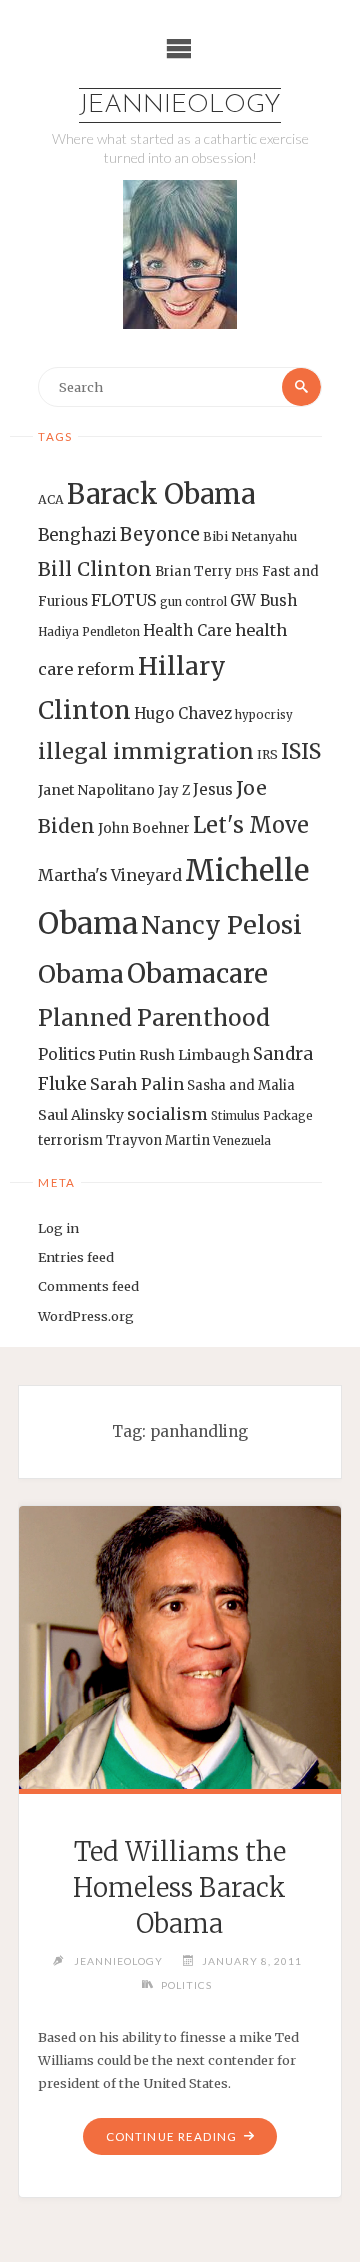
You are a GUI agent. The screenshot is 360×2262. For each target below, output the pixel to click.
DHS (247, 572)
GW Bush (263, 600)
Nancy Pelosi (221, 925)
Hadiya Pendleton (89, 632)
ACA (51, 499)
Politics (66, 1054)
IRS (267, 754)
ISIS (301, 751)
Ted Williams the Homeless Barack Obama (179, 1888)
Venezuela (242, 1141)
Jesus (213, 789)
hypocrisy (264, 715)
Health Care (187, 630)
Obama (81, 974)
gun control (193, 602)
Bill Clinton (95, 569)
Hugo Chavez (183, 713)
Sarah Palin (137, 1084)
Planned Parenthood (154, 1018)
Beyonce (160, 534)
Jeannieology (180, 105)
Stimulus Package (262, 1116)
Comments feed (88, 1286)
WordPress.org (86, 1316)
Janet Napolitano (96, 790)
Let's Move (251, 825)
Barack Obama (161, 494)
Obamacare (197, 973)
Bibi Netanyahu (250, 536)
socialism (167, 1114)
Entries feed (76, 1257)
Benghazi (77, 535)
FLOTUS (124, 600)
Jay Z (174, 790)
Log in (58, 1228)
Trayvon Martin (158, 1140)
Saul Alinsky (81, 1115)
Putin (117, 1055)
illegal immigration (146, 751)
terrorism (70, 1140)
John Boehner (144, 828)
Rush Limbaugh (194, 1055)
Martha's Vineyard (110, 875)
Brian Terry (193, 571)
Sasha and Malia (241, 1085)
